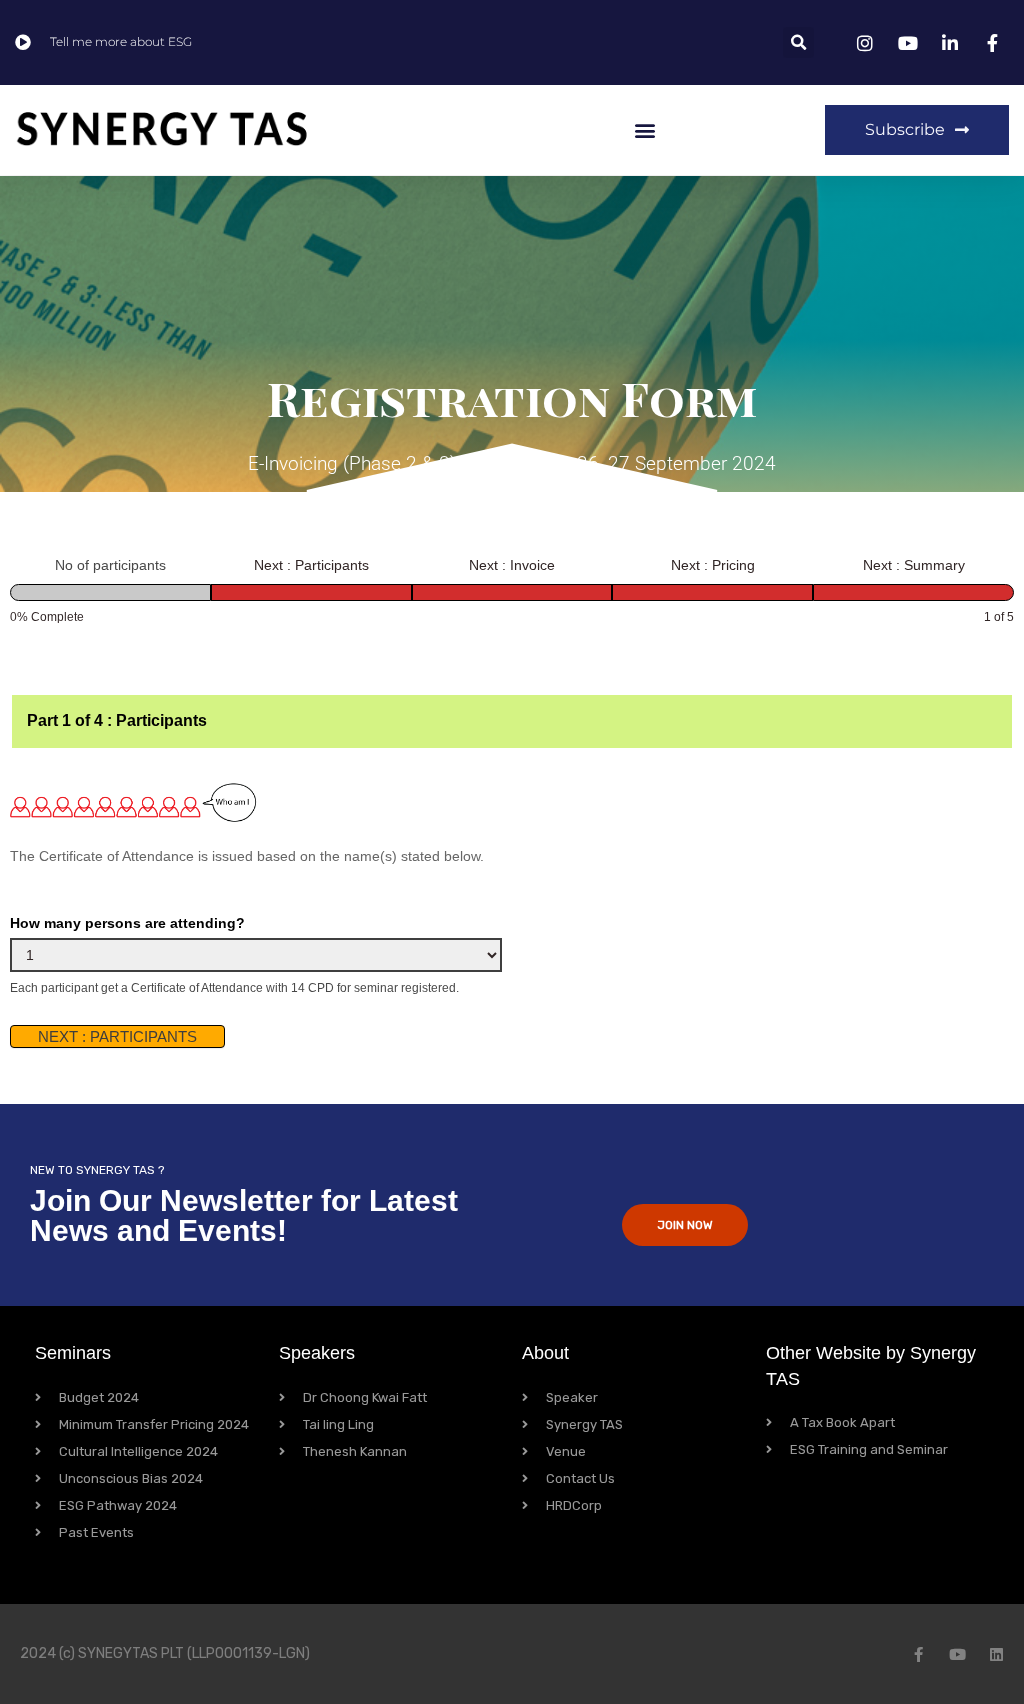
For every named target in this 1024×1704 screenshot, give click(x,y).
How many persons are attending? (127, 923)
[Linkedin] (996, 1654)
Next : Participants (117, 1036)
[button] (798, 42)
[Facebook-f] (918, 1654)
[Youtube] (957, 1654)
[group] (512, 590)
